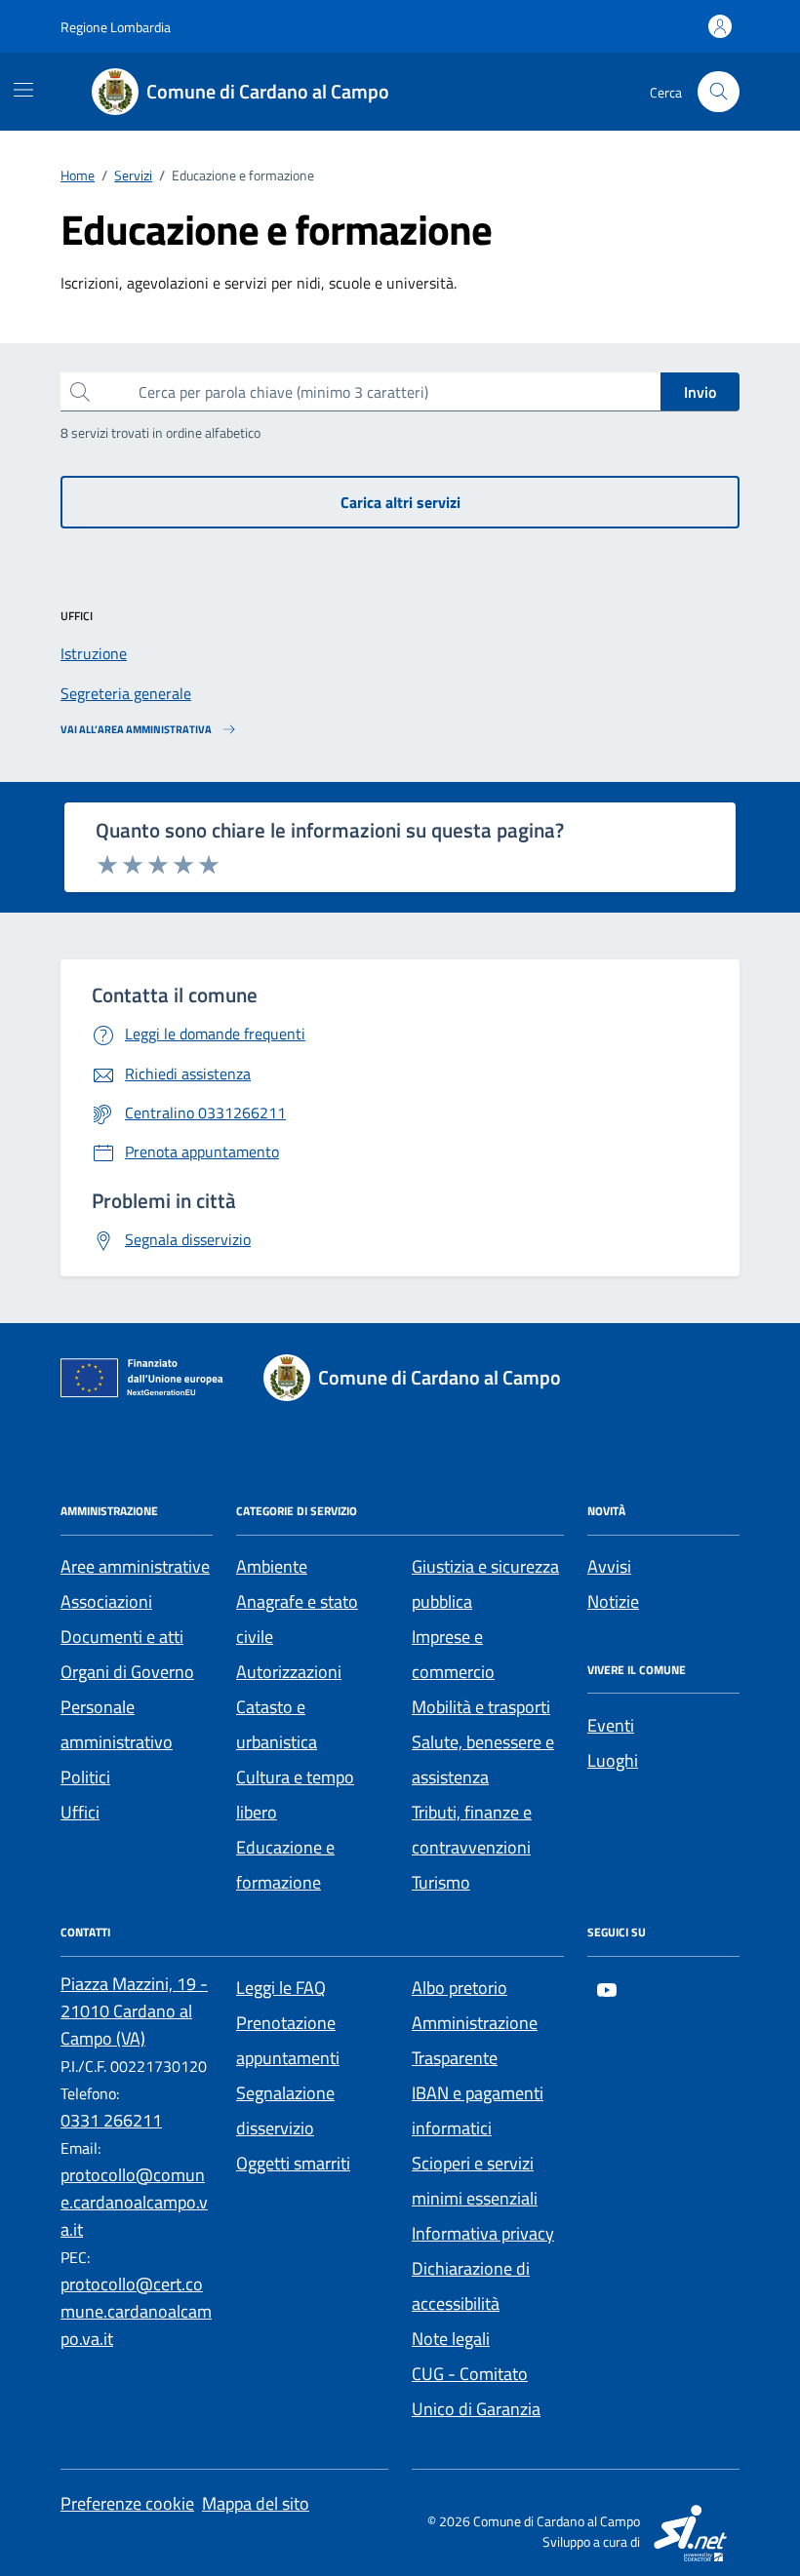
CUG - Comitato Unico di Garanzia (476, 2391)
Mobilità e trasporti (481, 1707)
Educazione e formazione (285, 1865)
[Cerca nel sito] (719, 92)
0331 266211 (111, 2120)
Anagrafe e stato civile (297, 1619)
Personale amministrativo (117, 1724)
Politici (85, 1777)
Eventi (611, 1725)
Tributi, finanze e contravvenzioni (472, 1830)
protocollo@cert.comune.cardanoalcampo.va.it (136, 2311)
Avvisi (609, 1566)
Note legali (451, 2339)
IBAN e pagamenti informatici (478, 2110)
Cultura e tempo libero (295, 1795)
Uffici (80, 1812)
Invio (700, 392)
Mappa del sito (256, 2503)
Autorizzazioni (289, 1672)
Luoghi (613, 1760)
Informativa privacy (483, 2233)
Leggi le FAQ (281, 1988)
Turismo (441, 1882)
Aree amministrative (135, 1566)
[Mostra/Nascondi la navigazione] (23, 90)
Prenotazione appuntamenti (288, 2040)
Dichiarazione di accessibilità (471, 2286)
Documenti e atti (122, 1637)
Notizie (613, 1601)
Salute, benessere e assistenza (483, 1759)
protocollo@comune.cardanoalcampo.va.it (134, 2202)
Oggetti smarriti (293, 2163)
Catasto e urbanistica (277, 1724)
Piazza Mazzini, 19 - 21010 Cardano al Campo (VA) (134, 2011)
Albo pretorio (460, 1988)
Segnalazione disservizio (285, 2110)
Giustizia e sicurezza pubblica (485, 1584)
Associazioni (106, 1601)
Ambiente (272, 1566)
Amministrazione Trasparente (475, 2040)
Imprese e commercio (453, 1654)
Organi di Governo (127, 1672)
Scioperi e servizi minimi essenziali (475, 2181)
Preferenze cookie (127, 2503)
